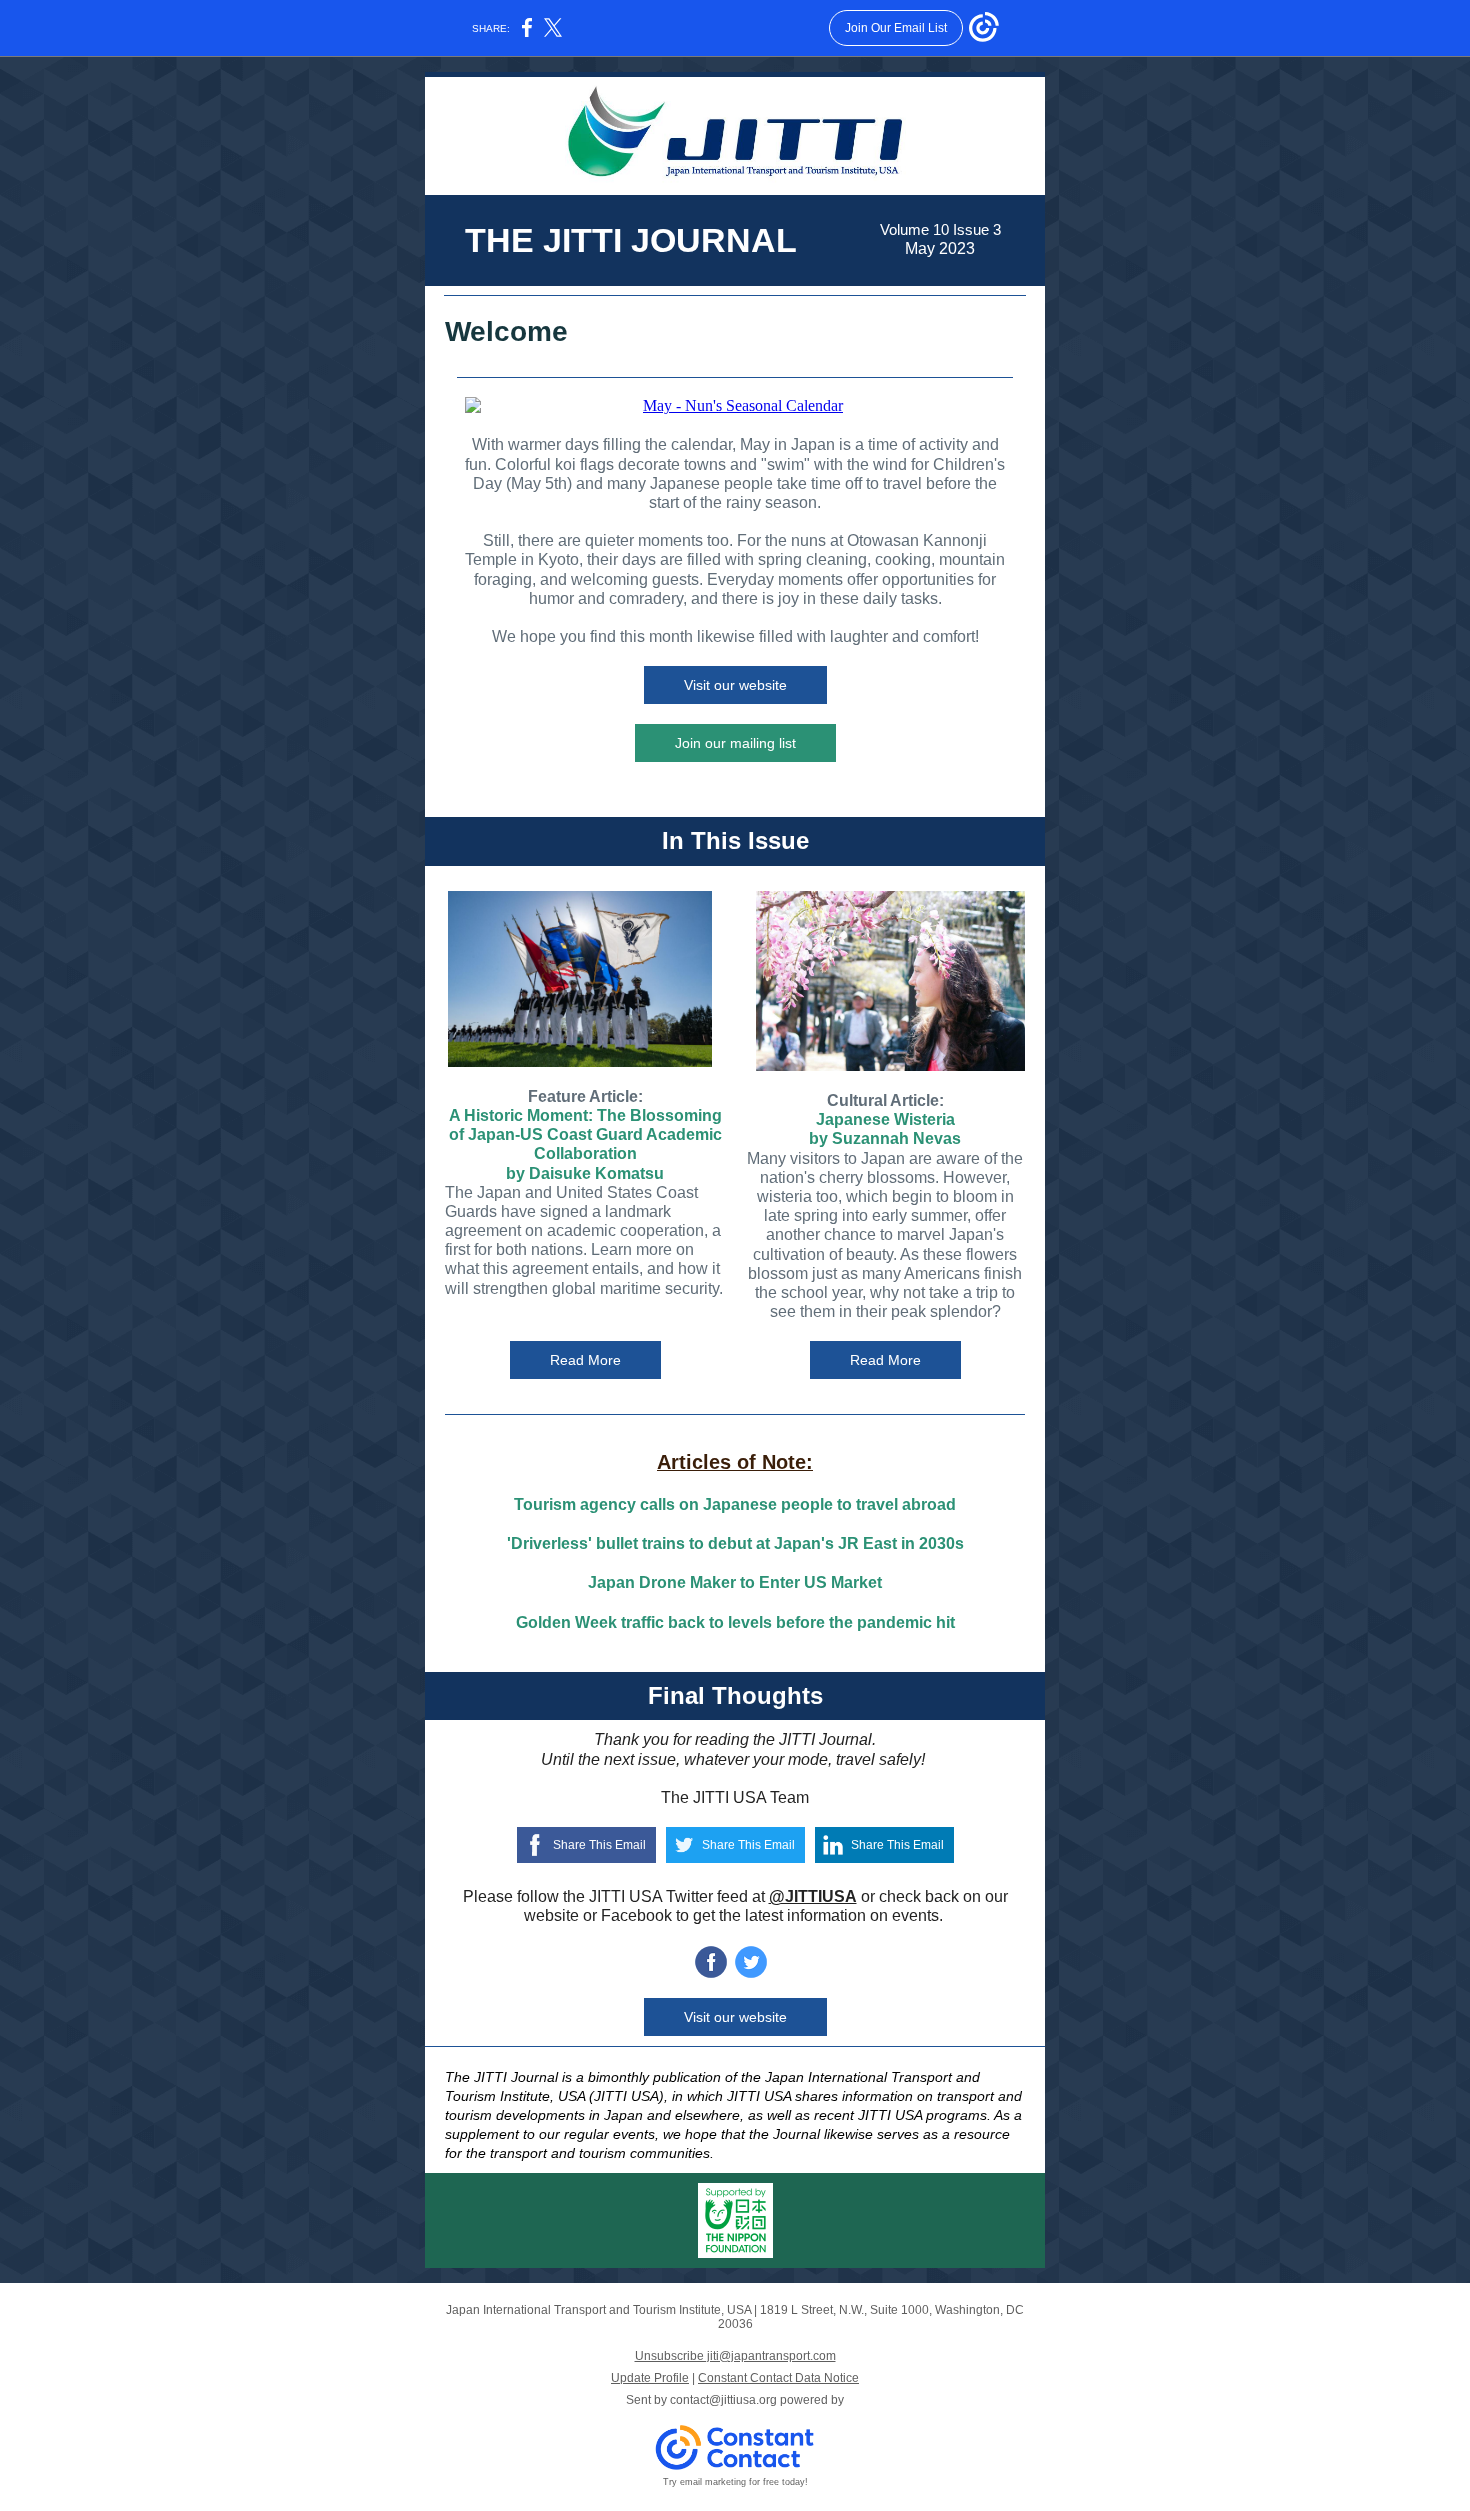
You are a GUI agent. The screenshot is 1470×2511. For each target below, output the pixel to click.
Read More (585, 1360)
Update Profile (650, 2378)
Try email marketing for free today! (735, 2482)
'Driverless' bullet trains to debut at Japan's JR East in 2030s (735, 1543)
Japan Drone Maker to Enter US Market (735, 1582)
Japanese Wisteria (885, 1119)
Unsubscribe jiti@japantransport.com (735, 2356)
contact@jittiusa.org (723, 2400)
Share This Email (599, 1845)
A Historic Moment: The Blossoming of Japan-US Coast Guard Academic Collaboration (585, 1134)
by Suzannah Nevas (885, 1138)
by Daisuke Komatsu (585, 1173)
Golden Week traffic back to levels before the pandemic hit (735, 1622)
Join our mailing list (735, 743)
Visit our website (735, 685)
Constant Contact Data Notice (778, 2378)
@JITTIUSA (813, 1896)
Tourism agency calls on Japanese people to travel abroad (735, 1504)
